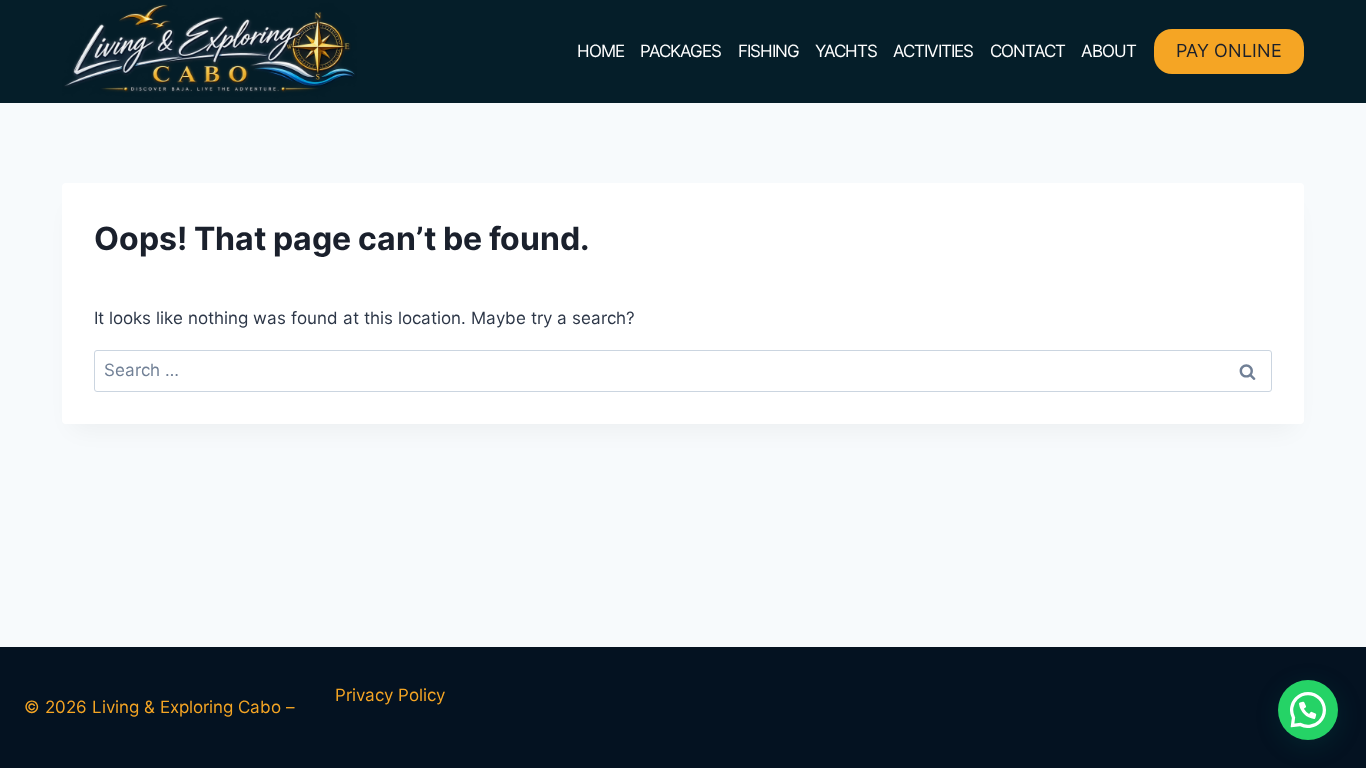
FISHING (768, 51)
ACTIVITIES (933, 51)
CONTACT (1027, 51)
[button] (1308, 710)
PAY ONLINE (1229, 50)
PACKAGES (680, 51)
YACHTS (846, 51)
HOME (600, 51)
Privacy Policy (390, 695)
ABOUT (1108, 51)
